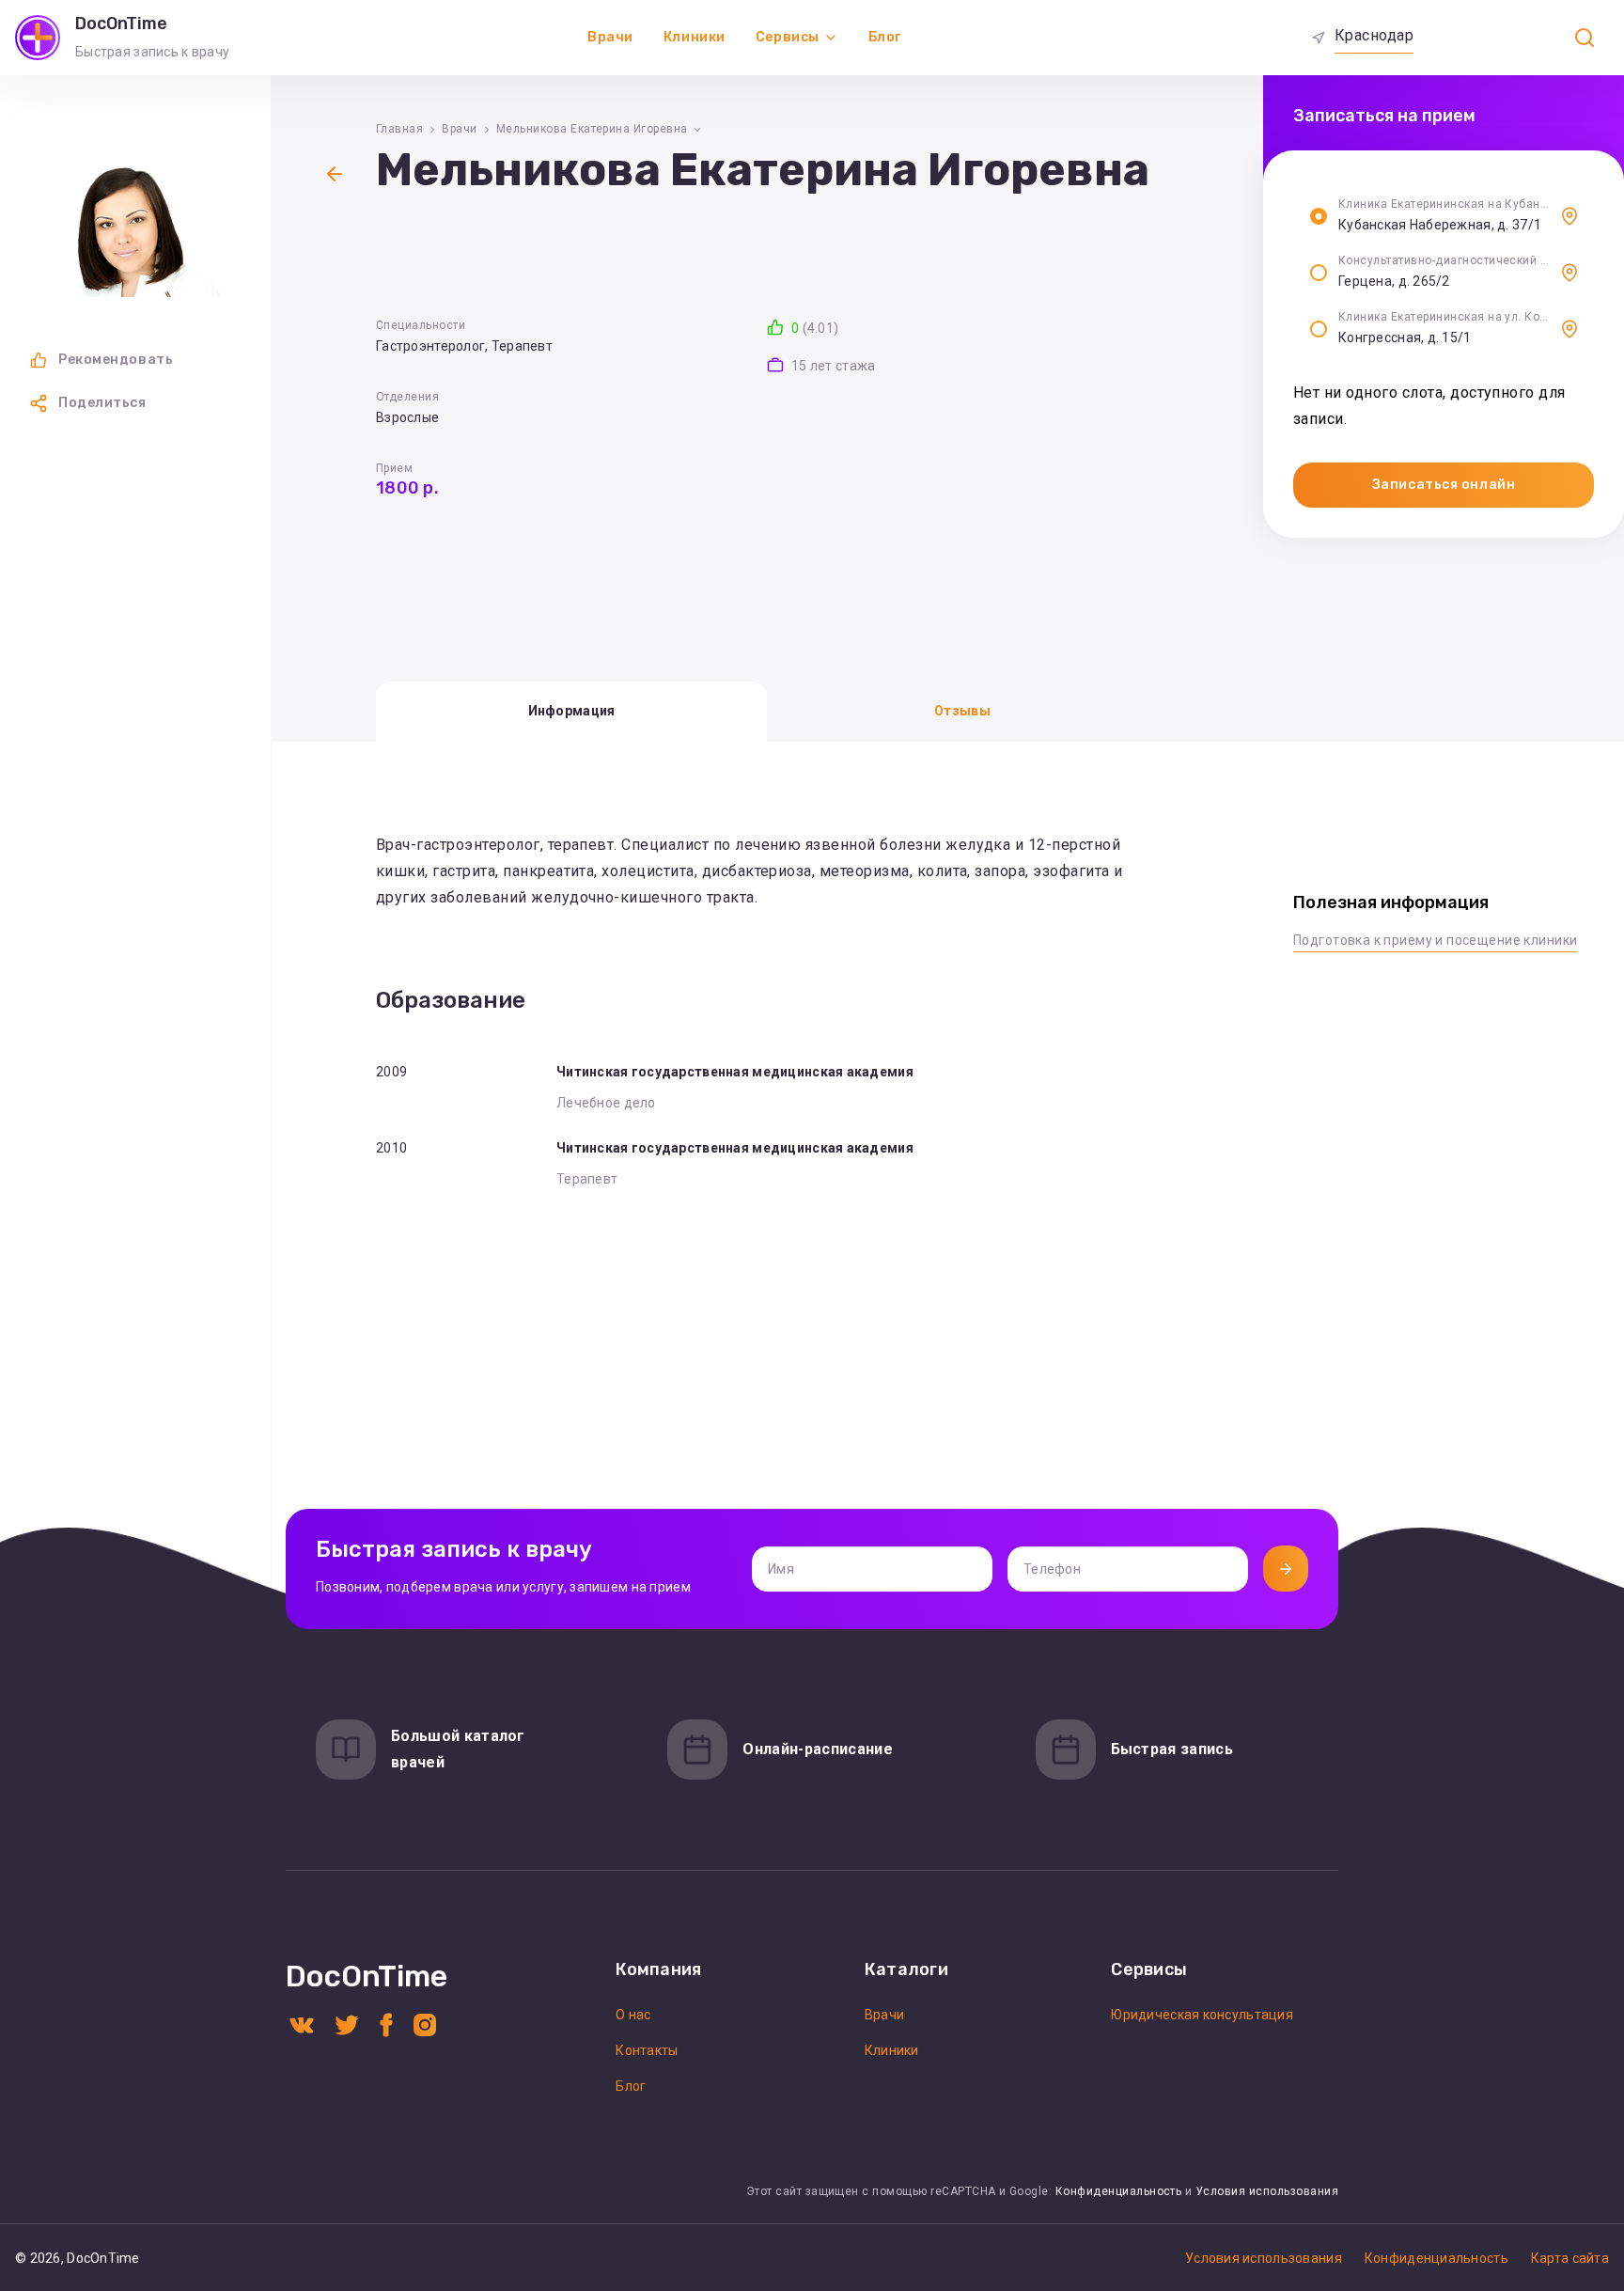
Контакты (647, 2050)
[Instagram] (425, 2024)
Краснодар (1374, 35)
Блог (885, 37)
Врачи (610, 37)
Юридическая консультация (1202, 2015)
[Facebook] (386, 2024)
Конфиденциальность (1119, 2191)
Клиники (695, 37)
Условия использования (1267, 2191)
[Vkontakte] (302, 2024)
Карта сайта (1570, 2258)
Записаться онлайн (1444, 485)
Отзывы (962, 711)
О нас (633, 2015)
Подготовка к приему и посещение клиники (1435, 940)
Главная (399, 129)
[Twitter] (347, 2024)
